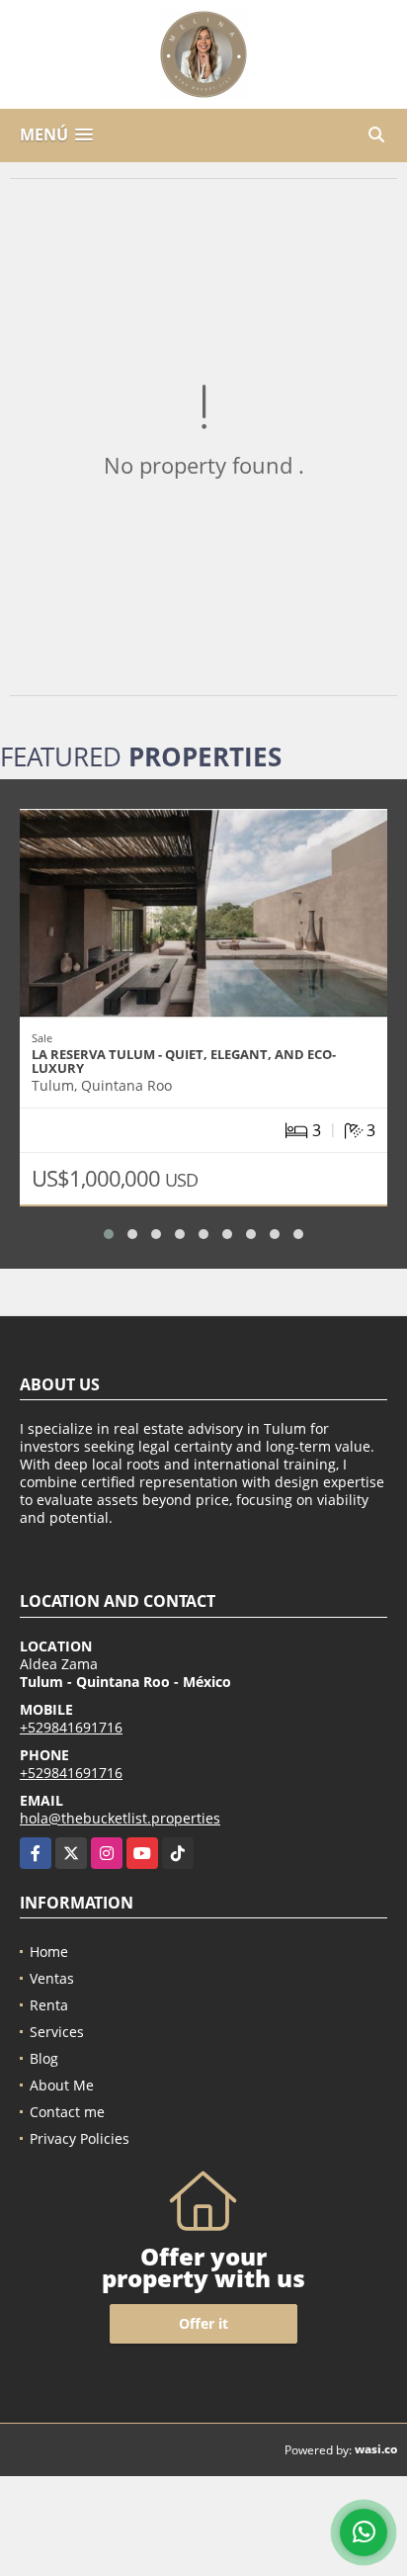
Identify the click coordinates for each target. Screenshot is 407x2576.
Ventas (52, 1978)
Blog (44, 2058)
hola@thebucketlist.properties (120, 1818)
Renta (49, 2005)
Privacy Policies (80, 2138)
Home (49, 1952)
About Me (62, 2085)
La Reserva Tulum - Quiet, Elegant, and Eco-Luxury (184, 1061)
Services (57, 2032)
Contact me (67, 2112)
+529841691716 (71, 1727)
